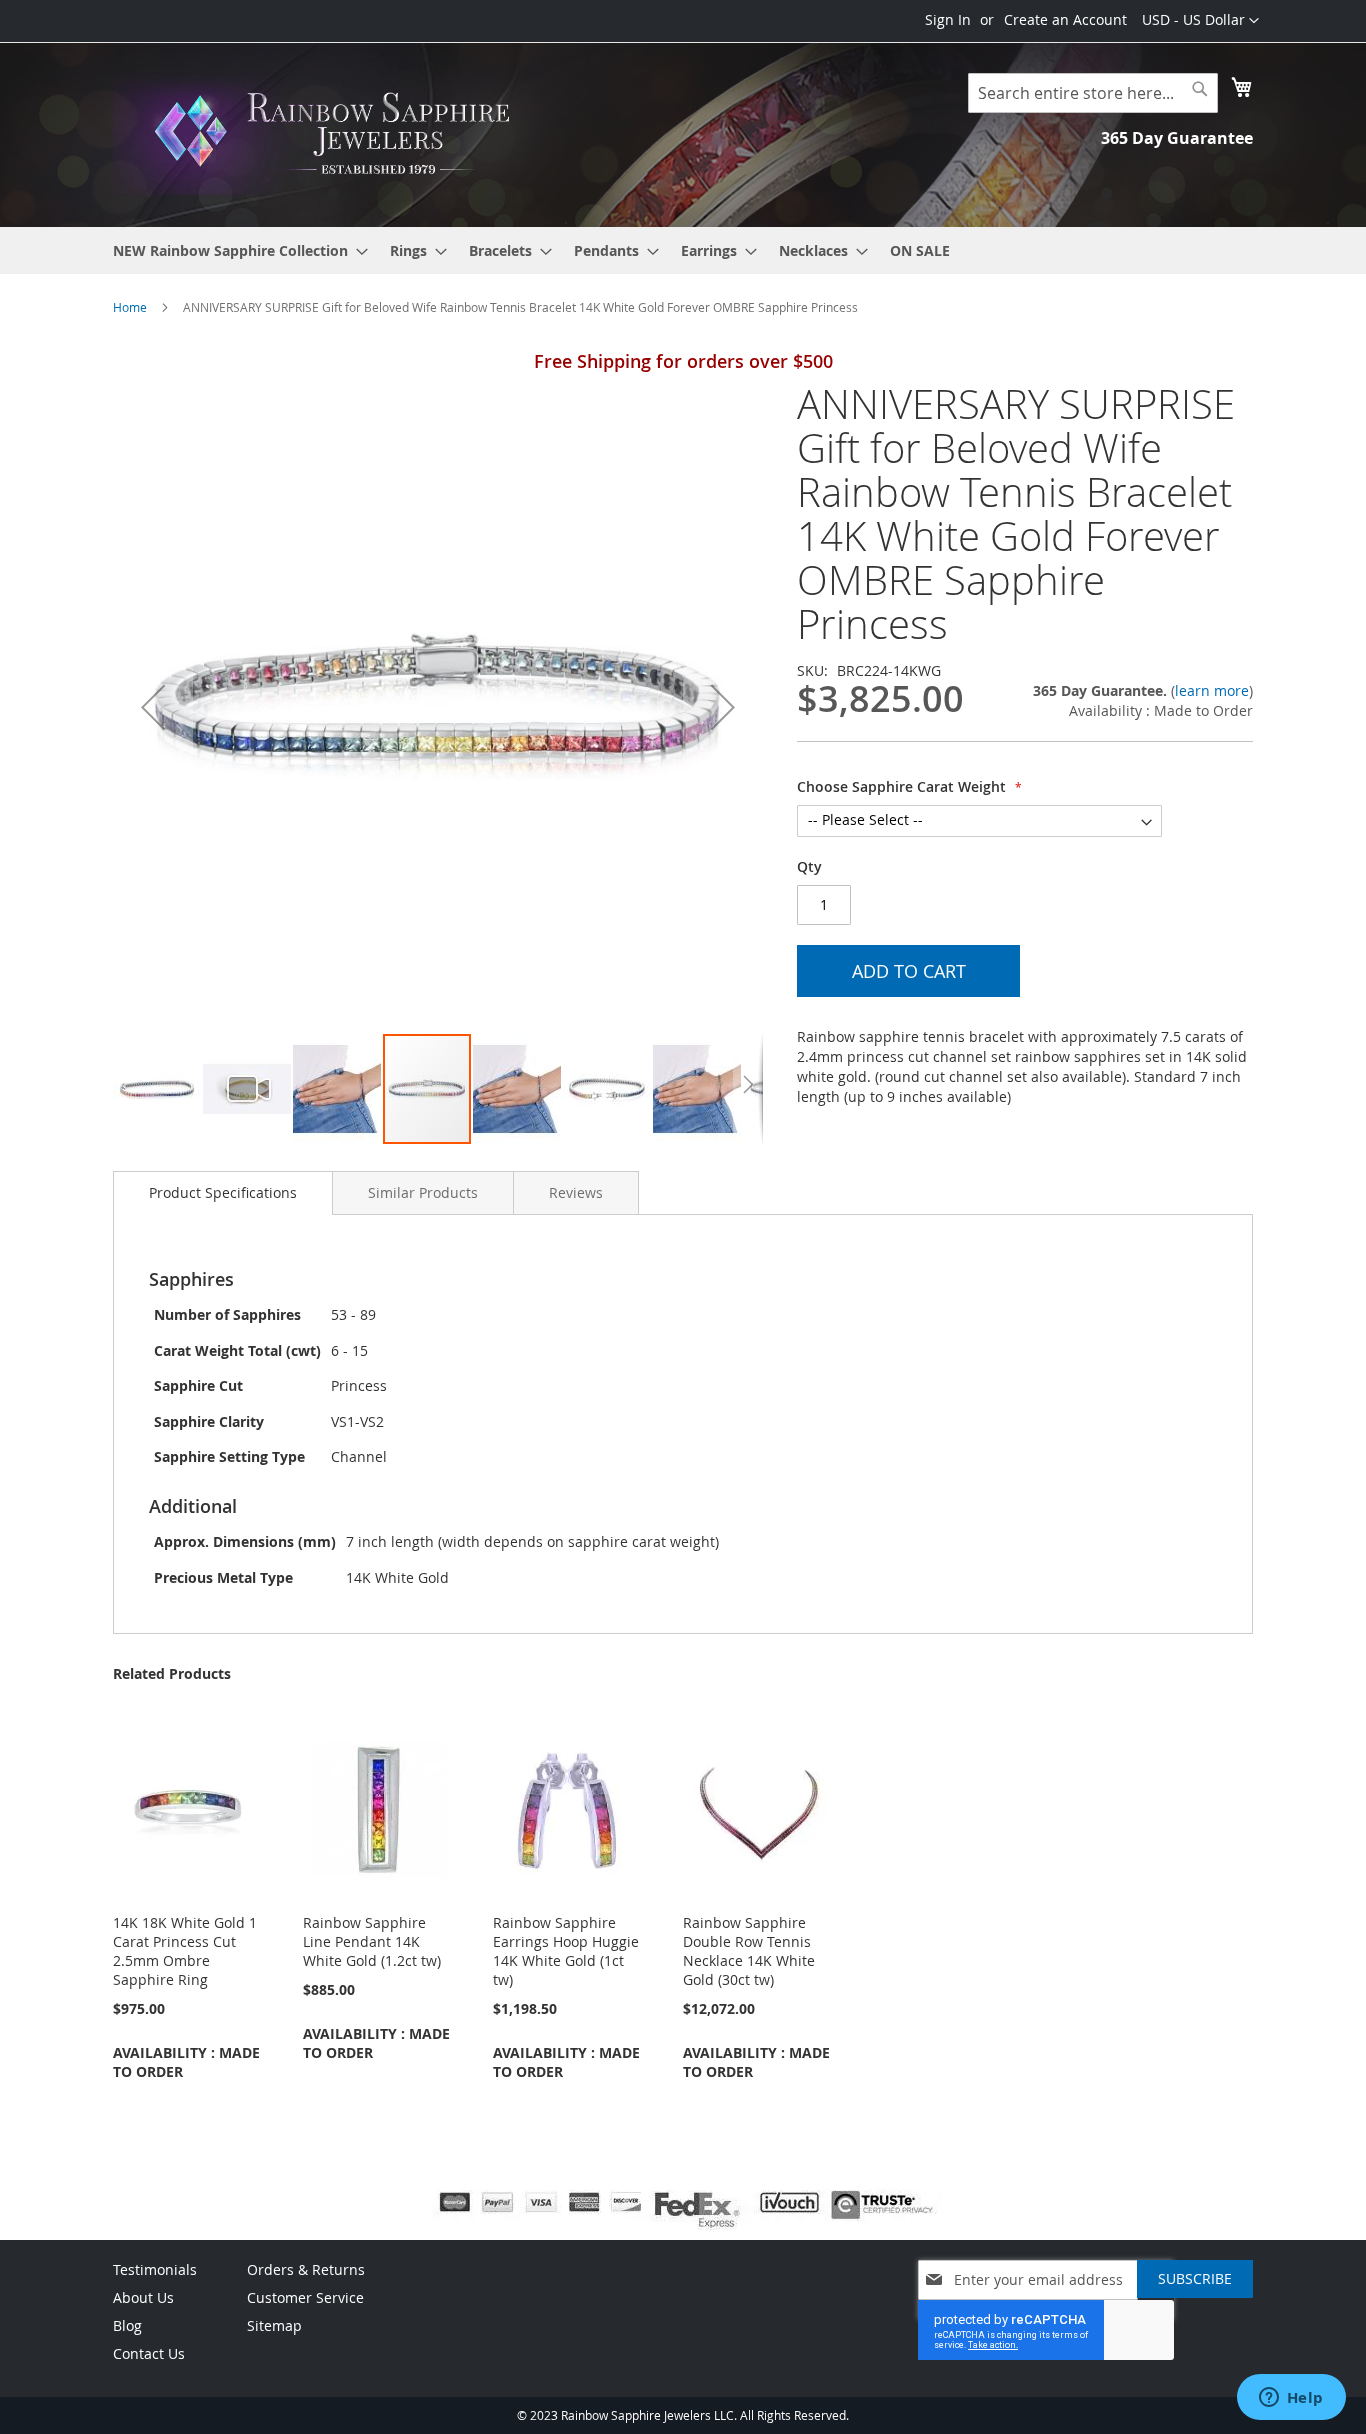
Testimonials (155, 2269)
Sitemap (274, 2325)
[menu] (683, 250)
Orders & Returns (306, 2269)
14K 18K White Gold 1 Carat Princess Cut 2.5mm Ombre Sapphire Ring (185, 1951)
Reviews (576, 1192)
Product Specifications (223, 1192)
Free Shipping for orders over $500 (683, 361)
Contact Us (149, 2353)
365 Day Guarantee (1177, 138)
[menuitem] (234, 250)
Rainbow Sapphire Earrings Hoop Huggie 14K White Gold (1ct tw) (566, 1951)
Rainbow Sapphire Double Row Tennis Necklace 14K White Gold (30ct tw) (749, 1951)
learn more (1212, 690)
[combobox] (1093, 93)
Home (130, 307)
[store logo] (338, 133)
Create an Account (1065, 19)
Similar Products (423, 1192)
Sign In (948, 19)
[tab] (223, 1193)
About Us (143, 2297)
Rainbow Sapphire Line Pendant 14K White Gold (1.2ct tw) (372, 1941)
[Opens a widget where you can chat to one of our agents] (1291, 2399)
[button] (1200, 21)
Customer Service (305, 2297)
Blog (127, 2325)
